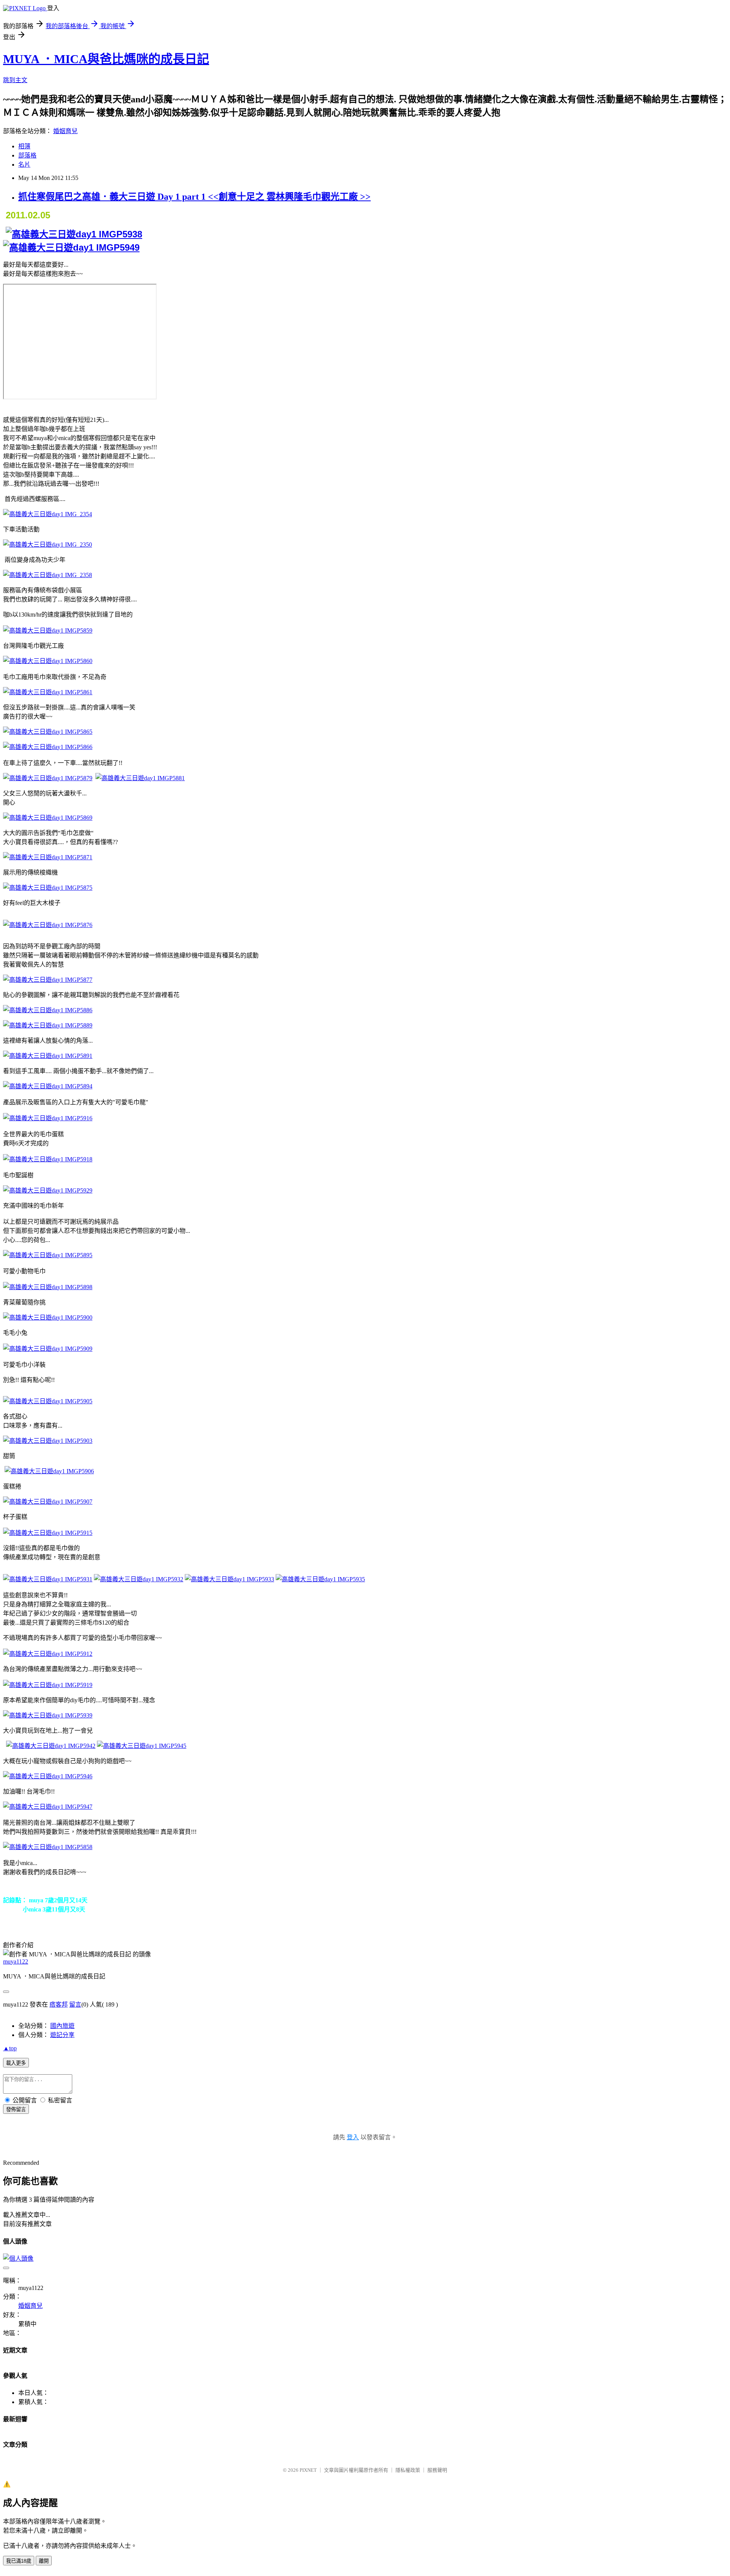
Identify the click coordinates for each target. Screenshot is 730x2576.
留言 (75, 2004)
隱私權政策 (408, 2470)
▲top (10, 2048)
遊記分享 (62, 2035)
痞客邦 (59, 2004)
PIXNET (308, 2470)
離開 (44, 2561)
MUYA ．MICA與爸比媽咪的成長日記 (106, 59)
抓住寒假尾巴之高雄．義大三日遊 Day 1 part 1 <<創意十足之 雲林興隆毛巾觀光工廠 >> (194, 197)
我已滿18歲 (19, 2561)
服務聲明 (437, 2470)
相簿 (24, 146)
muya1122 (16, 1961)
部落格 (27, 155)
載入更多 (16, 2063)
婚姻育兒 (65, 131)
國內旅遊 (62, 2026)
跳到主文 (15, 80)
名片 (24, 165)
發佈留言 (16, 2109)
